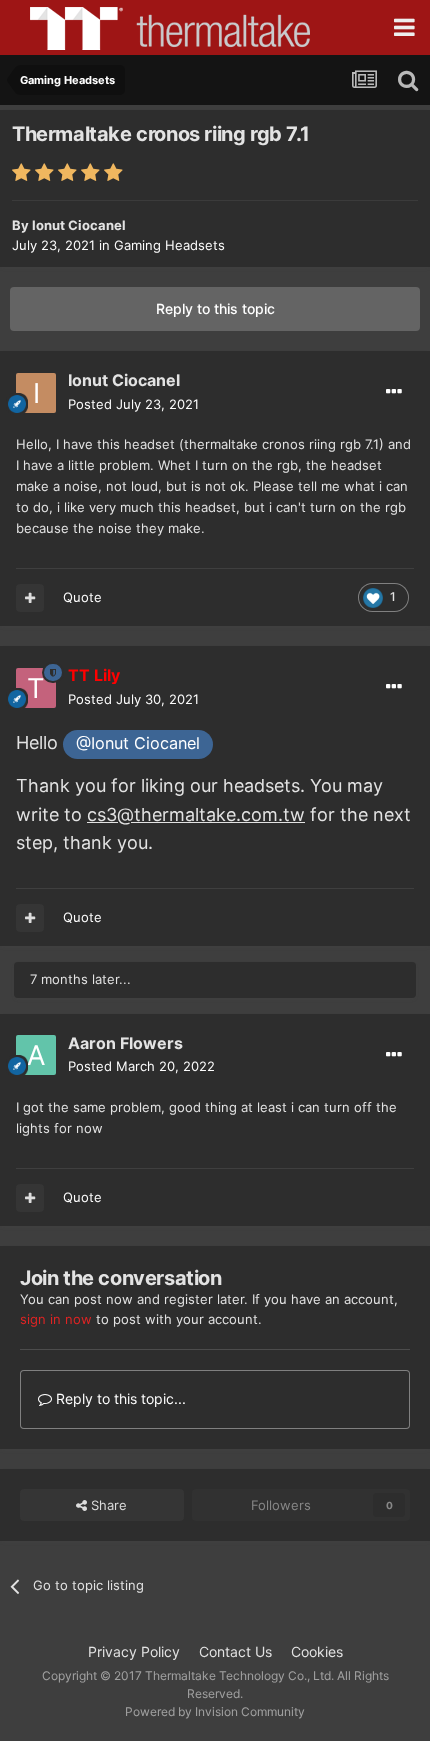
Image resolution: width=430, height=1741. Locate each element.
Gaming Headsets (169, 245)
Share (107, 1505)
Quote (82, 597)
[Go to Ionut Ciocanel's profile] (36, 393)
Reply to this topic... (119, 1398)
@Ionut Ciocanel (138, 743)
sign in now (56, 1319)
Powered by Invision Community (215, 1711)
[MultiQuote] (30, 598)
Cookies (317, 1651)
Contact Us (235, 1651)
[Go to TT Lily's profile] (36, 688)
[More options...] (394, 392)
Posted (133, 404)
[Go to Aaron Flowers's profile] (36, 1055)
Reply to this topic (215, 308)
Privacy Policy (134, 1651)
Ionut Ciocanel (79, 225)
